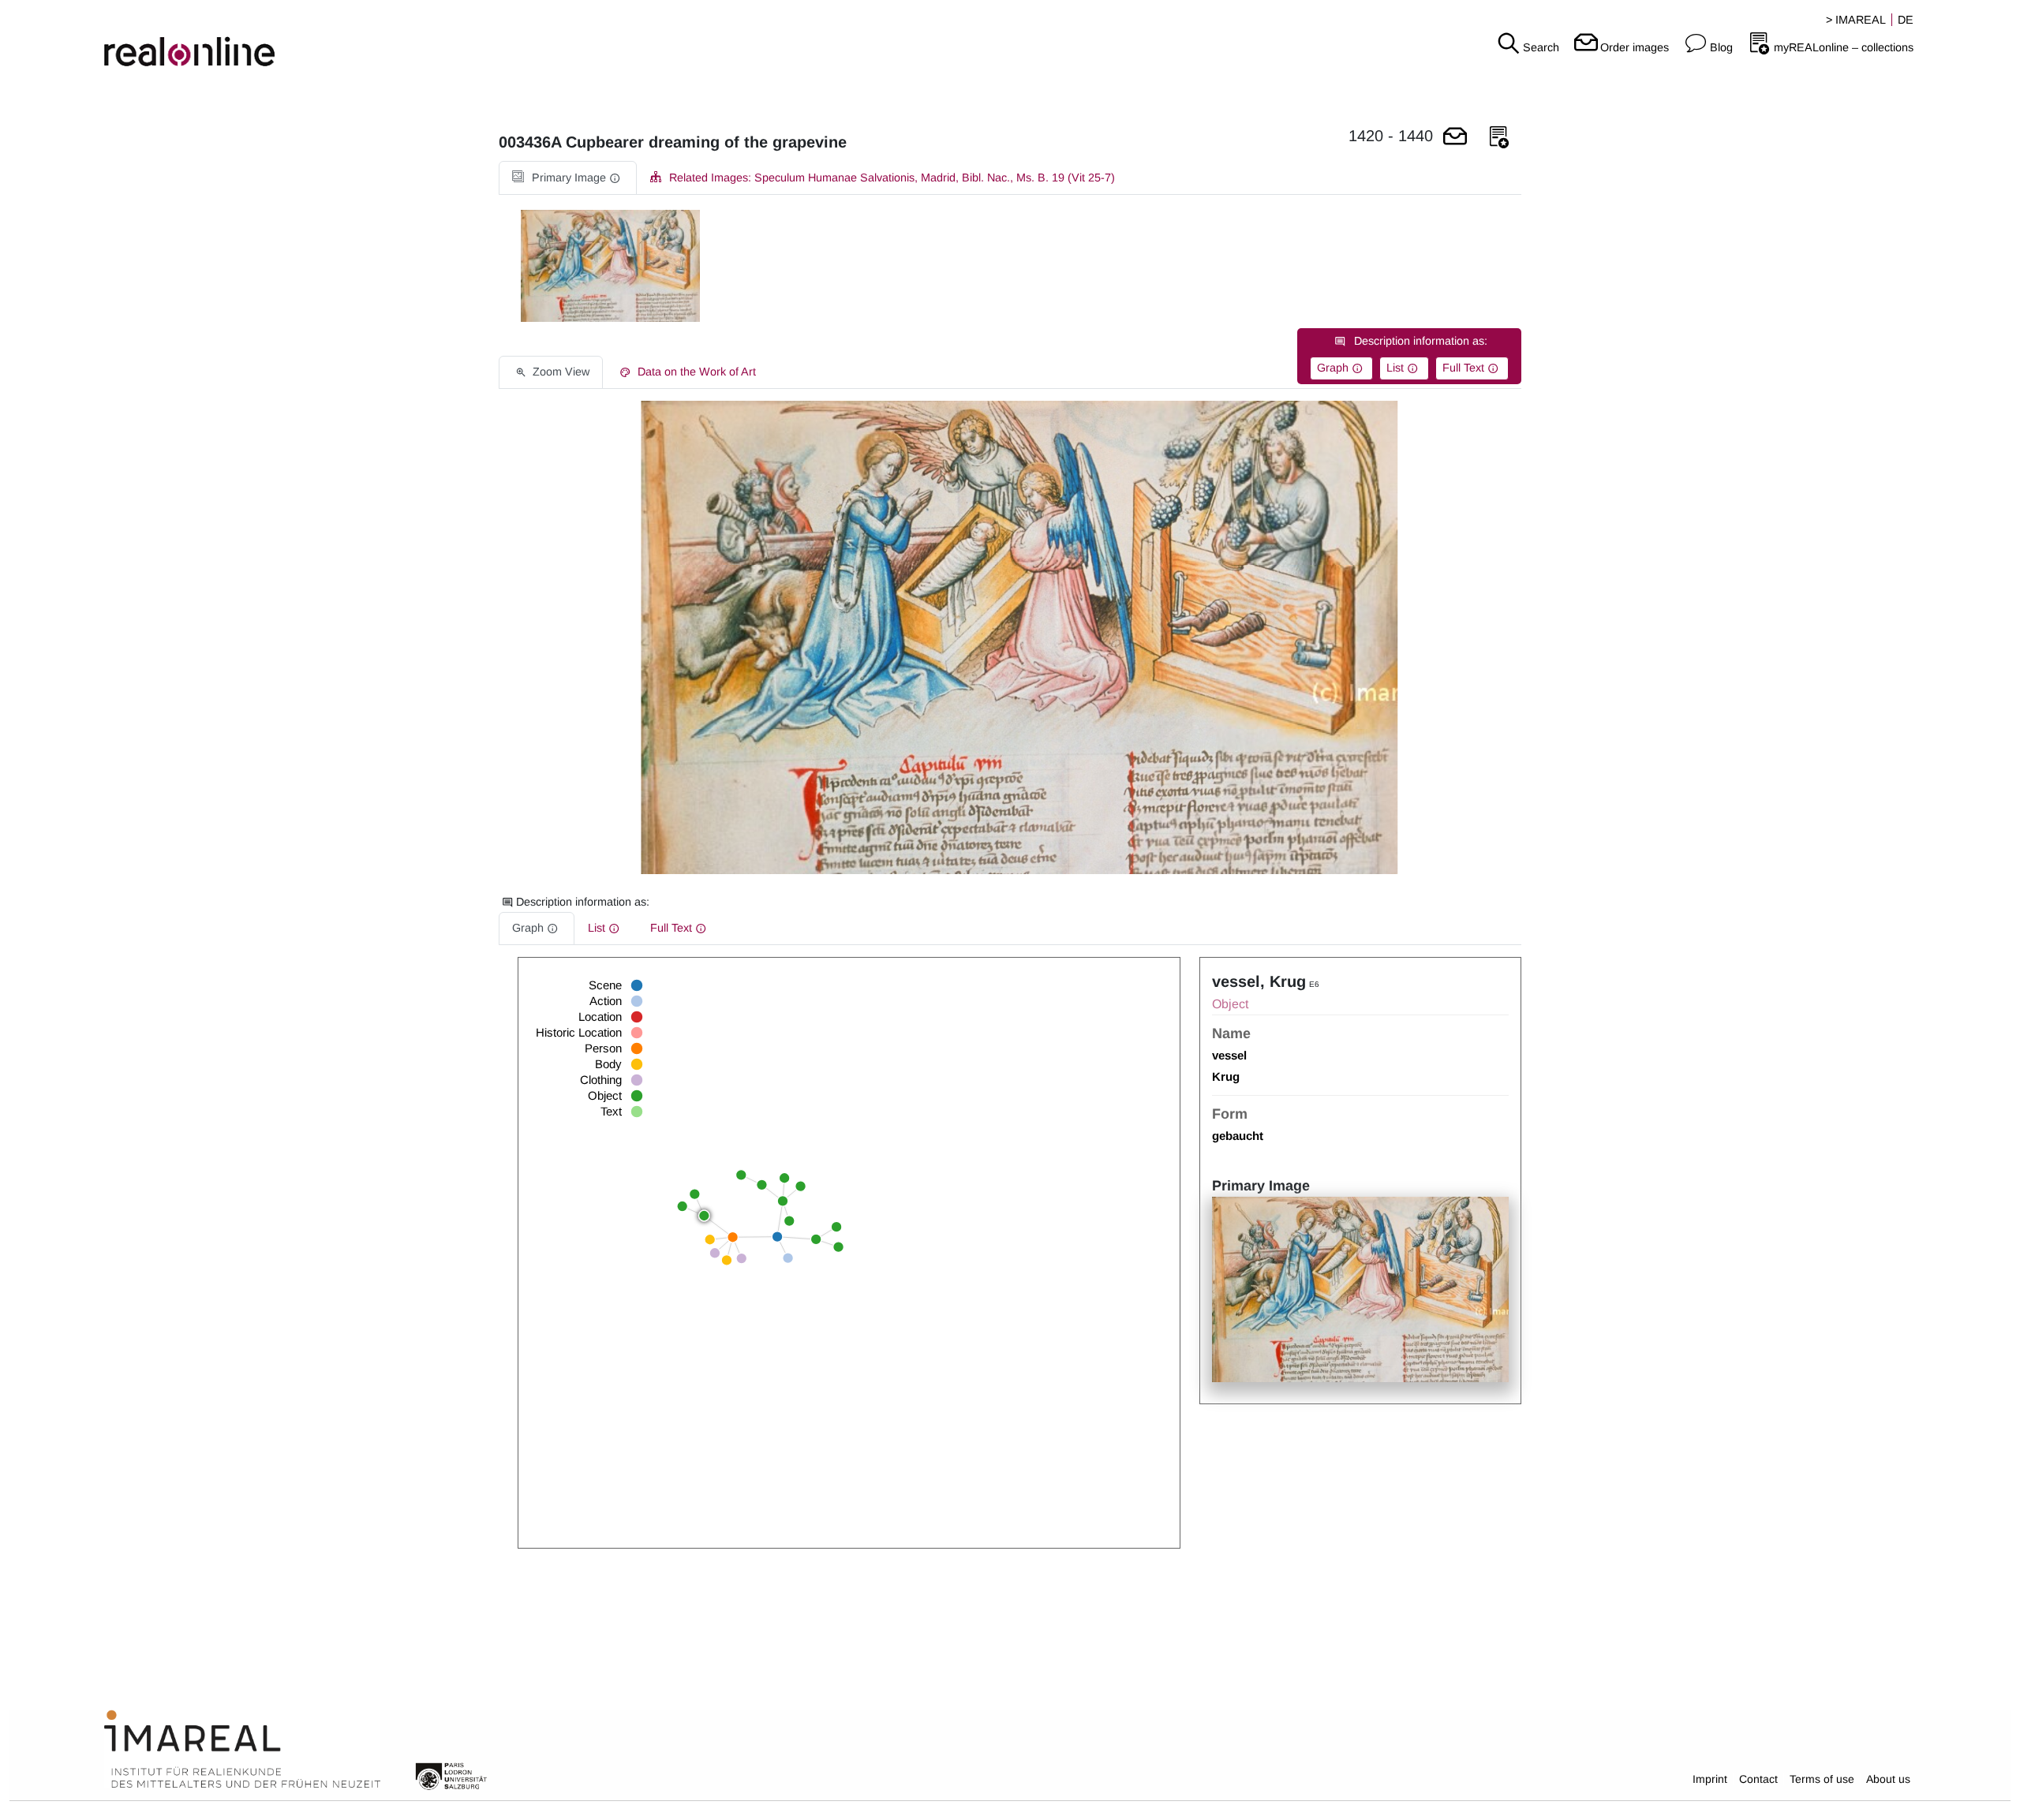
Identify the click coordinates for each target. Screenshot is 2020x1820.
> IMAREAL (1856, 20)
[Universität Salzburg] (451, 1775)
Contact (1758, 1779)
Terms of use (1822, 1779)
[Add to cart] (1455, 138)
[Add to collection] (1499, 138)
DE (1906, 20)
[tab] (568, 178)
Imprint (1710, 1779)
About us (1888, 1779)
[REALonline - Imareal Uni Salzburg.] (337, 39)
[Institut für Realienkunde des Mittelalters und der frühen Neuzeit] (242, 1750)
